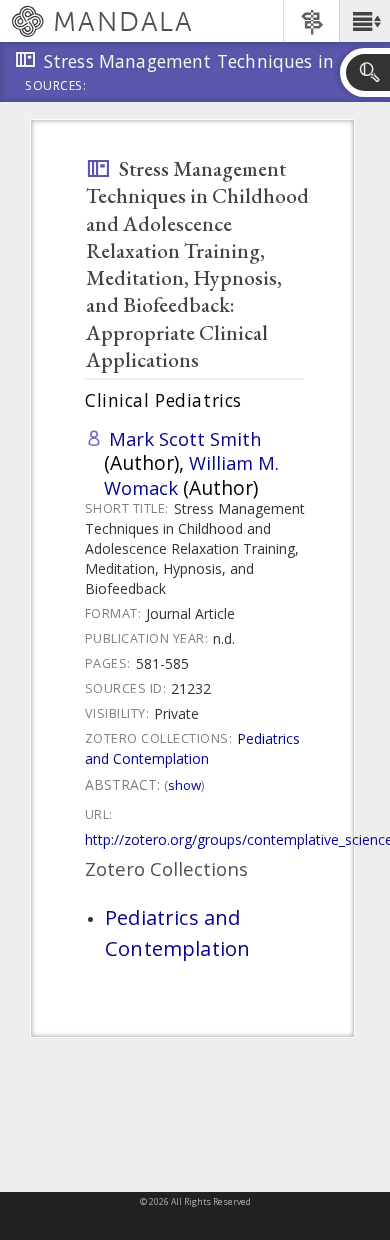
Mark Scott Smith (185, 438)
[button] (364, 21)
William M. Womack (191, 474)
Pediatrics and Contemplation (192, 748)
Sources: (56, 87)
